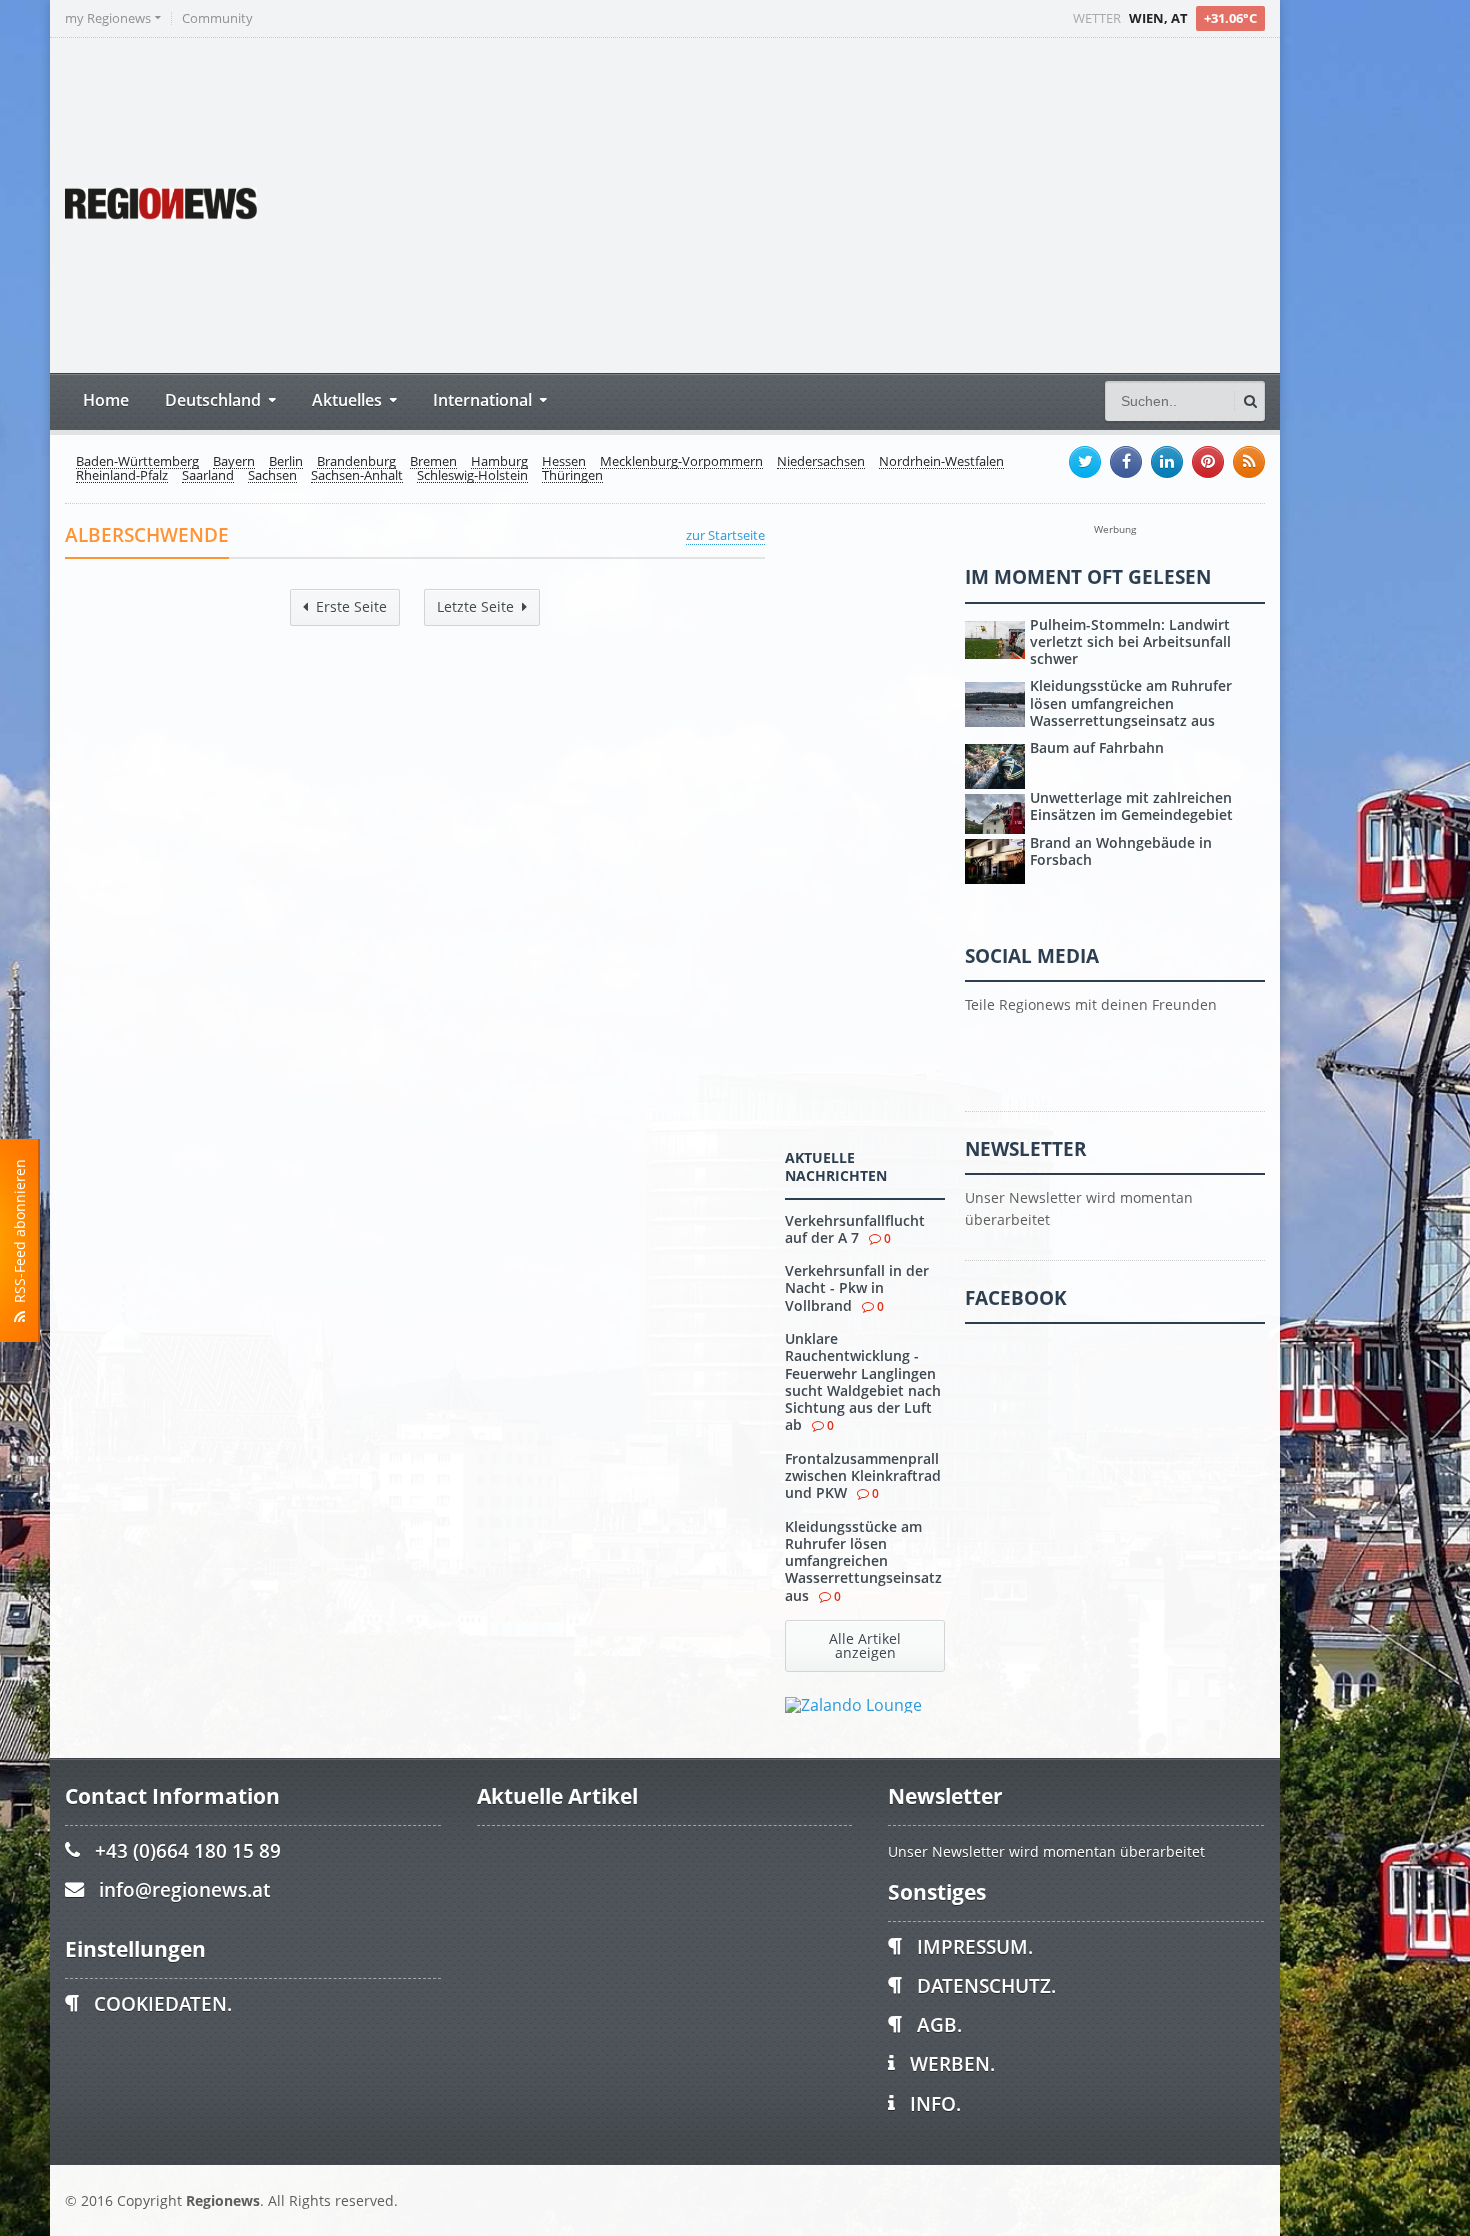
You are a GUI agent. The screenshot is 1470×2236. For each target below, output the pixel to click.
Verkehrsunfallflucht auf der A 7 (855, 1229)
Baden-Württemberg (137, 462)
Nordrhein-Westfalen (941, 462)
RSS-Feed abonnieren (19, 1235)
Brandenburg (356, 462)
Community (217, 18)
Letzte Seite (475, 606)
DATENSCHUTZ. (986, 1985)
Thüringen (572, 476)
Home (106, 399)
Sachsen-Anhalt (357, 476)
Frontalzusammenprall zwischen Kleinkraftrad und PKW (863, 1476)
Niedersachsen (821, 462)
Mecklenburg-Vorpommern (681, 462)
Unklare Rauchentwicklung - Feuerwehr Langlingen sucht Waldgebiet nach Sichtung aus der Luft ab (863, 1381)
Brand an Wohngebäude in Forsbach (1121, 851)
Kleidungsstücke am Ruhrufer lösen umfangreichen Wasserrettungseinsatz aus (863, 1561)
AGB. (939, 2024)
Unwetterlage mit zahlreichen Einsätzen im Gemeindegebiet (1131, 806)
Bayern (234, 462)
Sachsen (272, 476)
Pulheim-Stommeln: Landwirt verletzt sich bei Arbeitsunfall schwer (1130, 642)
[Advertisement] (890, 203)
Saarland (208, 476)
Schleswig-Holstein (472, 476)
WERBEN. (952, 2063)
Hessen (564, 462)
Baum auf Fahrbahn (1097, 747)
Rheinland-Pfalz (122, 476)
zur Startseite (725, 535)
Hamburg (499, 462)
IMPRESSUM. (975, 1946)
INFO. (935, 2103)
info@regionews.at (184, 1889)
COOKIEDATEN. (163, 2003)
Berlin (286, 462)
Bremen (433, 462)
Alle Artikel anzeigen (865, 1645)
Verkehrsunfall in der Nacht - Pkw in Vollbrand (857, 1288)
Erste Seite (351, 606)
